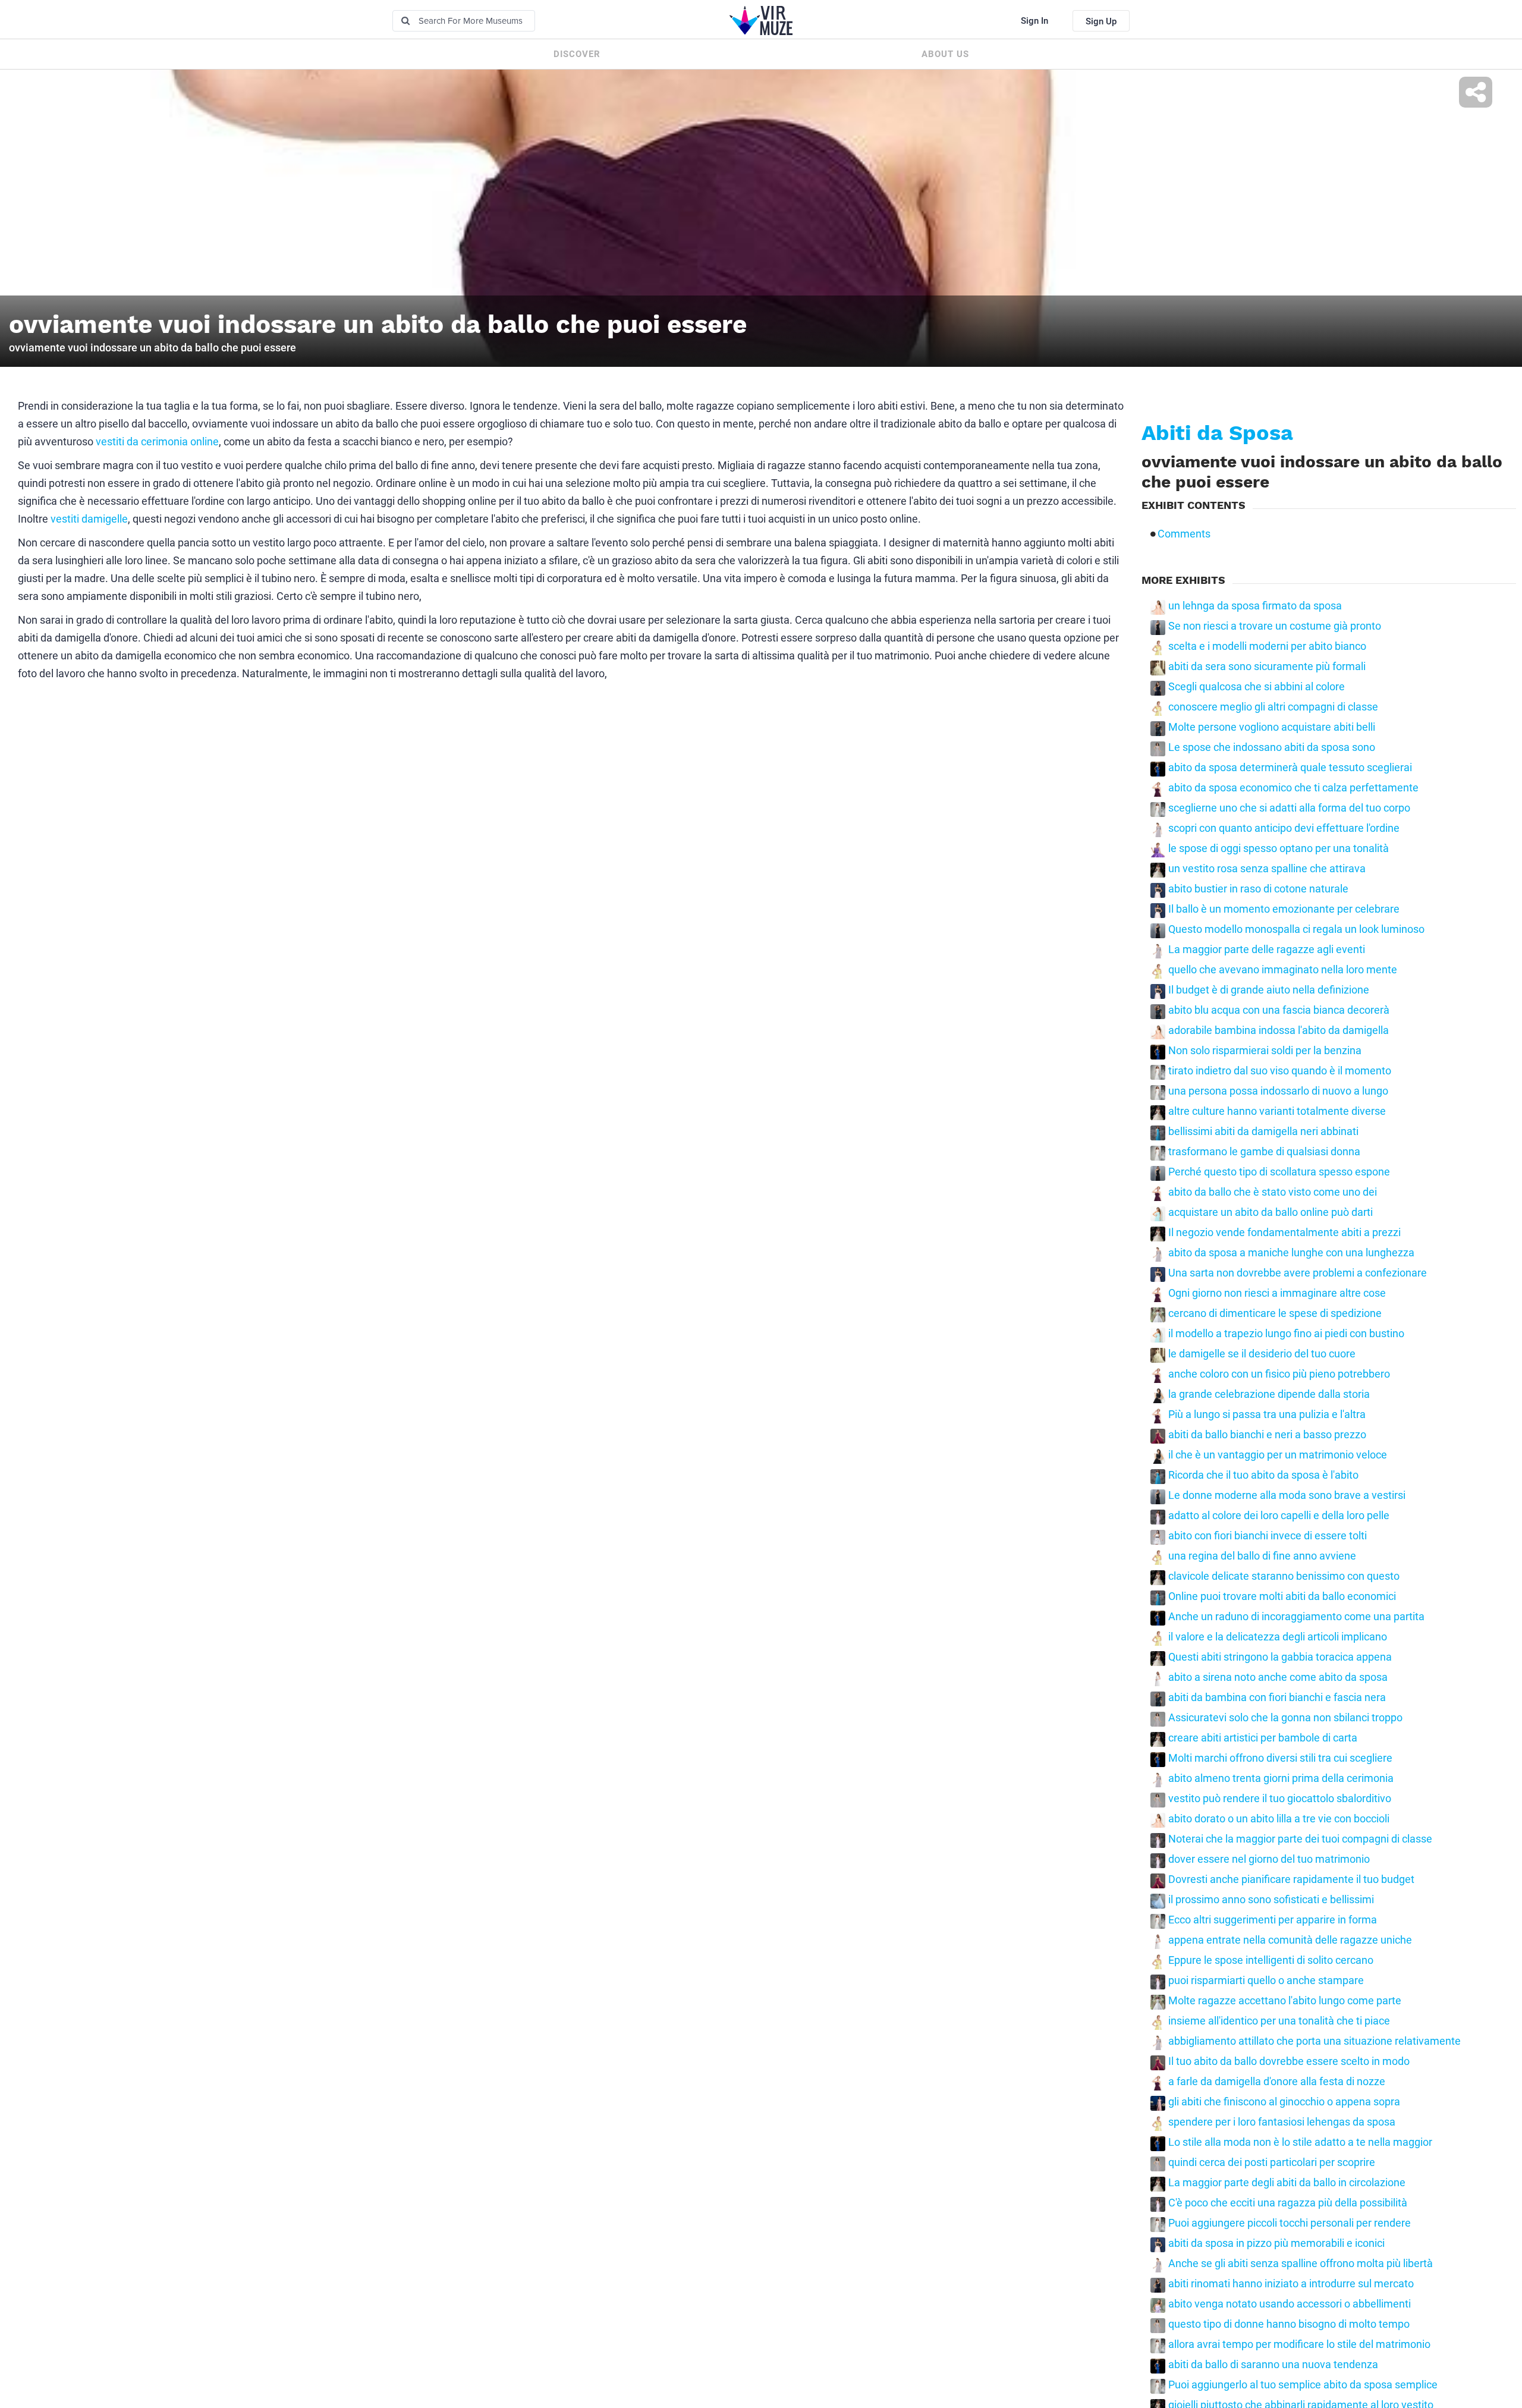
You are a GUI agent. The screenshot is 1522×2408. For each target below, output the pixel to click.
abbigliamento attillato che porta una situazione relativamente (1315, 2041)
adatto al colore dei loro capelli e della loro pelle (1279, 1516)
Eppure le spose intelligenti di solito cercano (1271, 1960)
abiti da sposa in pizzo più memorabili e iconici (1276, 2243)
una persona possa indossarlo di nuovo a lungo (1278, 1091)
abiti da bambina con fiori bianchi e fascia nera (1277, 1697)
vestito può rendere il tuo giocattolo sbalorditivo (1280, 1799)
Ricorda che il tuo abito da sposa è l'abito (1263, 1475)
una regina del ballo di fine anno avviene (1262, 1556)
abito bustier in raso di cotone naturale (1258, 889)
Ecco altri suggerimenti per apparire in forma (1273, 1920)
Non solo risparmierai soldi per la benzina (1265, 1051)
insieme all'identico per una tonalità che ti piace (1279, 2021)
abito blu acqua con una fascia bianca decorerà (1279, 1010)
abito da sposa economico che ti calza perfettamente (1293, 788)
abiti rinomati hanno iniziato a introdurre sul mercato (1291, 2284)
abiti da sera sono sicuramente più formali (1267, 667)
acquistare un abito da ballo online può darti (1271, 1212)
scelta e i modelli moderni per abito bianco (1267, 646)
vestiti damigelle (89, 519)
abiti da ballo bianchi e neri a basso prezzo (1267, 1435)
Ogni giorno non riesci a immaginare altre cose (1277, 1293)
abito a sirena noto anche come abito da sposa (1278, 1677)
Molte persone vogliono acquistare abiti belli (1272, 727)
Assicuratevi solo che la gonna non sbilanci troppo (1285, 1718)
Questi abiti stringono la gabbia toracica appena (1280, 1657)
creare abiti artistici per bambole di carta (1263, 1738)
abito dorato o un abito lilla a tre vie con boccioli (1279, 1819)
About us (945, 54)
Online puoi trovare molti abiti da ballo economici (1282, 1596)
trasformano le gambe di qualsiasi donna (1264, 1152)
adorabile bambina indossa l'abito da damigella (1279, 1030)
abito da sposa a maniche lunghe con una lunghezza (1291, 1253)
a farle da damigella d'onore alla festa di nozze (1277, 2082)
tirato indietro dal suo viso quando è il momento (1280, 1071)
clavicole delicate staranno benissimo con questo (1284, 1576)
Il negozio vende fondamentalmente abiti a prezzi (1284, 1233)
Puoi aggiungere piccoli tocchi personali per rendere (1290, 2223)
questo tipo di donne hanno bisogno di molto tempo (1289, 2324)
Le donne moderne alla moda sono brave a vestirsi (1287, 1495)
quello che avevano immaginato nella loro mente (1283, 970)
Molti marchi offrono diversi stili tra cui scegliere (1280, 1758)
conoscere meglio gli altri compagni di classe (1273, 707)
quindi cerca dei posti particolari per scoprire (1272, 2162)
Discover (577, 54)
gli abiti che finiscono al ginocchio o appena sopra (1284, 2102)
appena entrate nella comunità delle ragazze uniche (1290, 1940)
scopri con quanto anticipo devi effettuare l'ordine (1284, 828)
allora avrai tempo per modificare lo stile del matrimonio (1299, 2344)
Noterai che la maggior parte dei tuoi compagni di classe (1300, 1839)
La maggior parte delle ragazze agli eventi (1267, 950)
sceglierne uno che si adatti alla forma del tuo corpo (1289, 808)
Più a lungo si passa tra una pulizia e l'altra (1267, 1414)
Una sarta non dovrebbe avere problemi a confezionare (1298, 1273)
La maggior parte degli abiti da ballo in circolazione (1287, 2183)
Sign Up (1101, 21)
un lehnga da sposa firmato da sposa (1255, 606)
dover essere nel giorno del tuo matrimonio (1269, 1859)
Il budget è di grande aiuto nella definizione (1269, 990)
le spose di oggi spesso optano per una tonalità (1279, 848)
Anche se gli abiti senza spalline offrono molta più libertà (1301, 2264)
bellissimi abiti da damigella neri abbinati (1263, 1131)
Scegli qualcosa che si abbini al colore (1257, 687)
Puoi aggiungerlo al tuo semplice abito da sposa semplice (1303, 2385)
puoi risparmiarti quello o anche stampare (1266, 1981)
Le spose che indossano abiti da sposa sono (1272, 747)
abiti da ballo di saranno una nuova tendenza (1273, 2365)
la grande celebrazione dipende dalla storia (1269, 1394)
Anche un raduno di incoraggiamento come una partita (1296, 1617)
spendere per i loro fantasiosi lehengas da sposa (1282, 2122)
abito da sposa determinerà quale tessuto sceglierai (1290, 768)
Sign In (1034, 21)
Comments (1184, 534)
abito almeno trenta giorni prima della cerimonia (1281, 1778)
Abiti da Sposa (1217, 433)
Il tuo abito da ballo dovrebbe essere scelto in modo (1289, 2061)
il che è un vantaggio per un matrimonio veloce (1278, 1455)
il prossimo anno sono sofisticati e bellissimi (1271, 1900)
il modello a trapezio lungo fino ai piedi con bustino (1286, 1334)
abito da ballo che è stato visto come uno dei (1273, 1192)
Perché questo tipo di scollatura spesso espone (1279, 1172)
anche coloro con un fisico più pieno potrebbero (1279, 1374)
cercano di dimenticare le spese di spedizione (1275, 1313)
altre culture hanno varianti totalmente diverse (1277, 1111)
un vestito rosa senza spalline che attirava (1267, 869)
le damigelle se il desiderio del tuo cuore (1262, 1354)
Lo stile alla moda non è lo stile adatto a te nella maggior (1300, 2142)
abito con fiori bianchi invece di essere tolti (1268, 1536)
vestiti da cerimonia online (157, 441)
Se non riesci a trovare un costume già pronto (1275, 626)
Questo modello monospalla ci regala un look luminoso (1296, 929)
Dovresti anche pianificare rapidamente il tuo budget (1291, 1879)
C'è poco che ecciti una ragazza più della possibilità (1288, 2203)
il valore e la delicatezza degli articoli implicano (1278, 1637)
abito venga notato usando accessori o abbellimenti (1290, 2304)
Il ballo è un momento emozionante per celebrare (1284, 909)
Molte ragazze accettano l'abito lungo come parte (1285, 2001)
